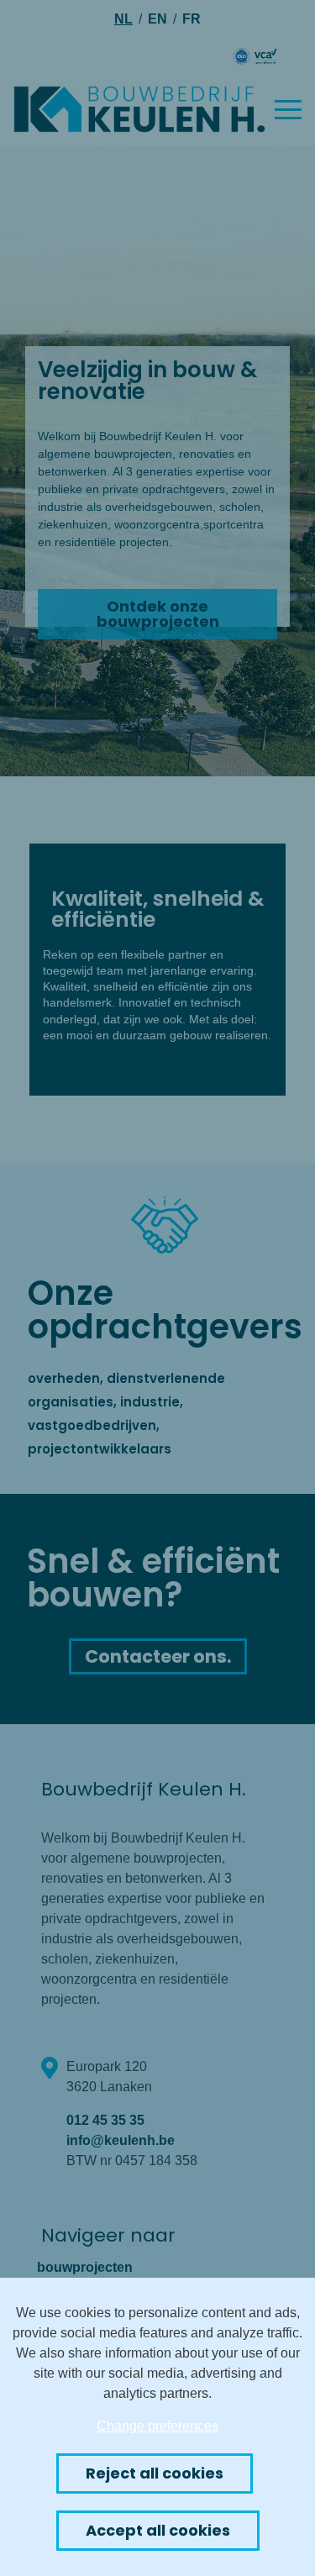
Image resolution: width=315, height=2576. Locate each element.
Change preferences (157, 2426)
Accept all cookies (158, 2530)
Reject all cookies (155, 2473)
